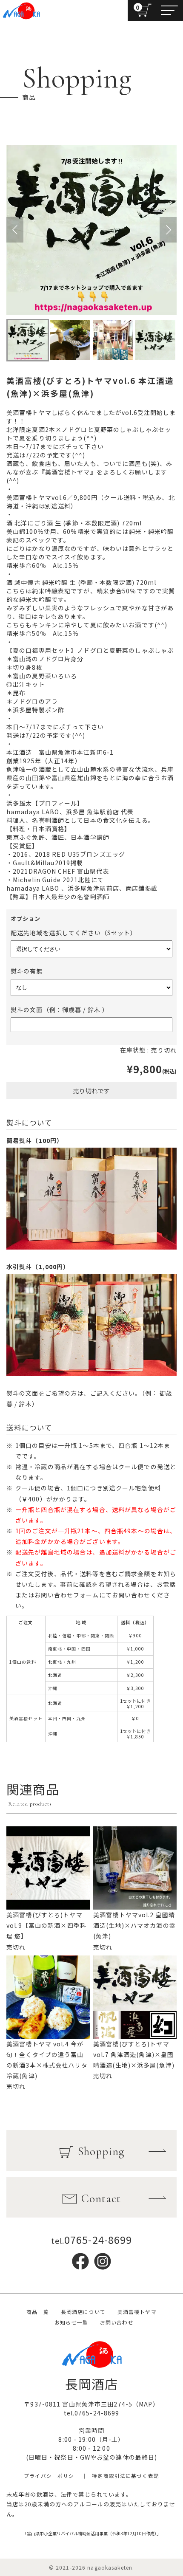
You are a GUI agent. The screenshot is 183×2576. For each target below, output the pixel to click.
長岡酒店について (83, 2312)
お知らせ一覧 (71, 2322)
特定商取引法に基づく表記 (125, 2476)
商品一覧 (37, 2312)
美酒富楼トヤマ (137, 2312)
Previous (15, 230)
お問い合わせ (117, 2322)
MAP (146, 2404)
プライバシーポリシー (52, 2476)
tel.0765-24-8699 (92, 2413)
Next (168, 230)
